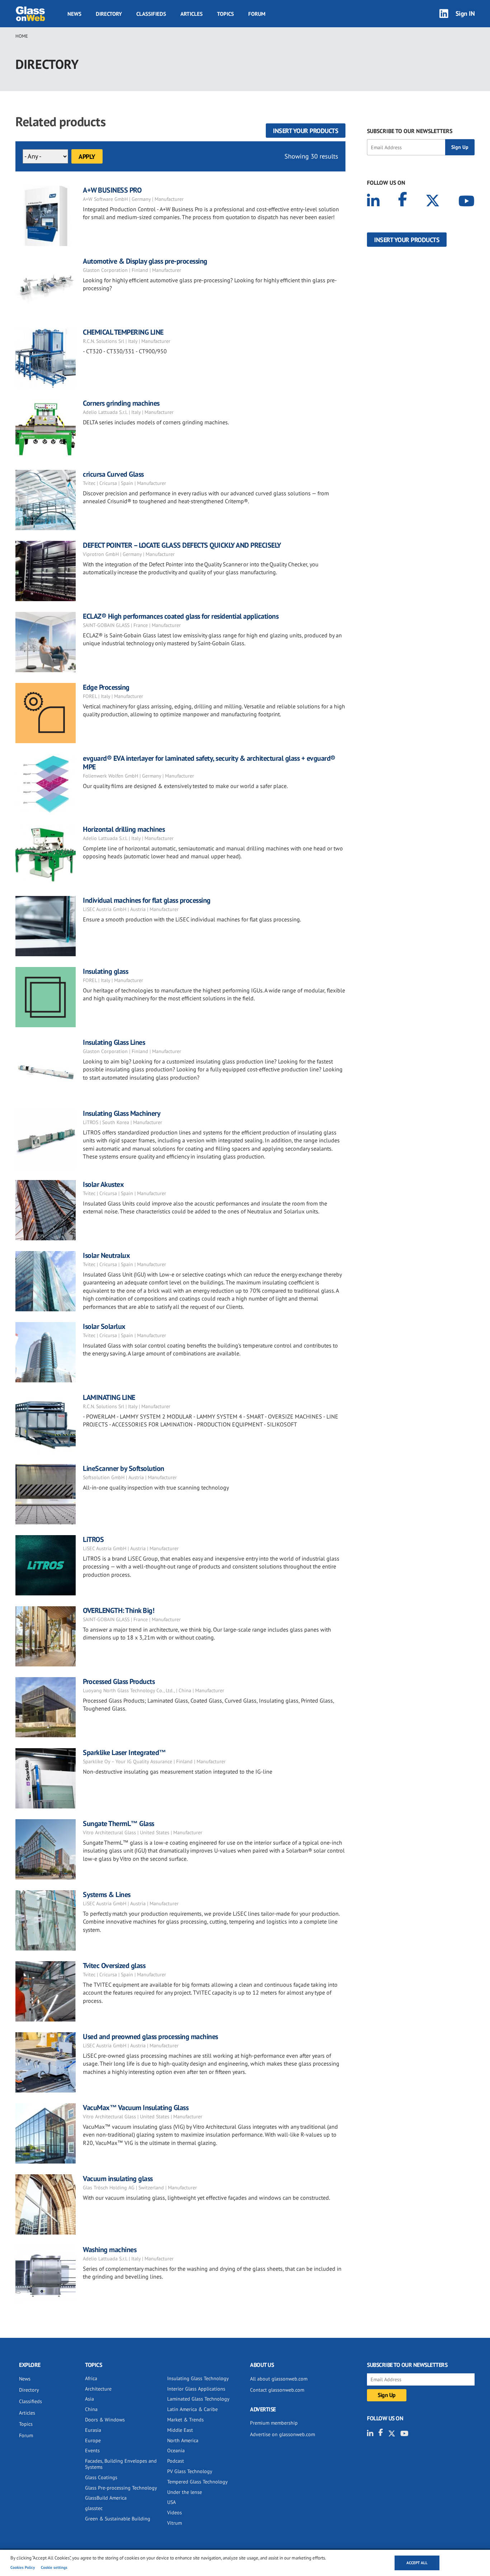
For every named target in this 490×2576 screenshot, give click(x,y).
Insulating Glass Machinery (122, 1113)
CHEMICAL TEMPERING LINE (123, 332)
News (74, 14)
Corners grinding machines (121, 403)
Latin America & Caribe (192, 2409)
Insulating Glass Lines (114, 1042)
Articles (192, 14)
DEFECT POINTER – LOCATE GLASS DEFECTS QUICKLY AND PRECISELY (182, 545)
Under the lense (185, 2492)
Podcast (176, 2461)
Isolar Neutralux (106, 1255)
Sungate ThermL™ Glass (119, 1824)
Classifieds (151, 14)
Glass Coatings (101, 2477)
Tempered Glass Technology (197, 2482)
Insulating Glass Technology (198, 2378)
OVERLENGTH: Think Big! (119, 1610)
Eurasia (93, 2430)
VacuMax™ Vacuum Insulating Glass (136, 2108)
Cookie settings (54, 2567)
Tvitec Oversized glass (114, 1966)
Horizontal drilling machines (124, 829)
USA (171, 2502)
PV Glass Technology (190, 2471)
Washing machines (110, 2250)
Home (22, 36)
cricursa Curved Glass (113, 474)
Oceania (176, 2450)
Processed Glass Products (119, 1681)
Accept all (417, 2563)
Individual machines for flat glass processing (147, 900)
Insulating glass (105, 971)
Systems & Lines (107, 1895)
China (91, 2409)
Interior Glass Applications (196, 2389)
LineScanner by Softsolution (124, 1468)
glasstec (94, 2508)
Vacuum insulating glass (118, 2179)
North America (183, 2440)
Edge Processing (106, 687)
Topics (225, 14)
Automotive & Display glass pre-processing (145, 261)
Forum (257, 14)
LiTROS (93, 1539)
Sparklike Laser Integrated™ (124, 1752)
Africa (91, 2378)
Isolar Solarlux (104, 1326)
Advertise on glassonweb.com (282, 2434)
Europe (93, 2440)
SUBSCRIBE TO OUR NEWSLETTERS (410, 131)
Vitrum (175, 2523)
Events (92, 2450)
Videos (175, 2513)
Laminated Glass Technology (198, 2399)
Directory (109, 14)
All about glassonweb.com (279, 2379)
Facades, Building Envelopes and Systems (121, 2464)
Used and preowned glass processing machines (150, 2037)
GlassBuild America (106, 2498)
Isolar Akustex (103, 1184)
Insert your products (306, 131)
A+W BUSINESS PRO (112, 190)
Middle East (180, 2430)
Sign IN (465, 13)
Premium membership (274, 2423)
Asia (89, 2399)
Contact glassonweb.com (277, 2390)
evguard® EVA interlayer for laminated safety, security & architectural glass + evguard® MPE (209, 763)
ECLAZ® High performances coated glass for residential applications (181, 616)
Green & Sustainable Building (118, 2519)
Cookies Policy (23, 2567)
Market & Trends (185, 2420)
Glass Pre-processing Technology (121, 2488)
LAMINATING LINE (109, 1397)
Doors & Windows (105, 2420)
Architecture (98, 2389)
